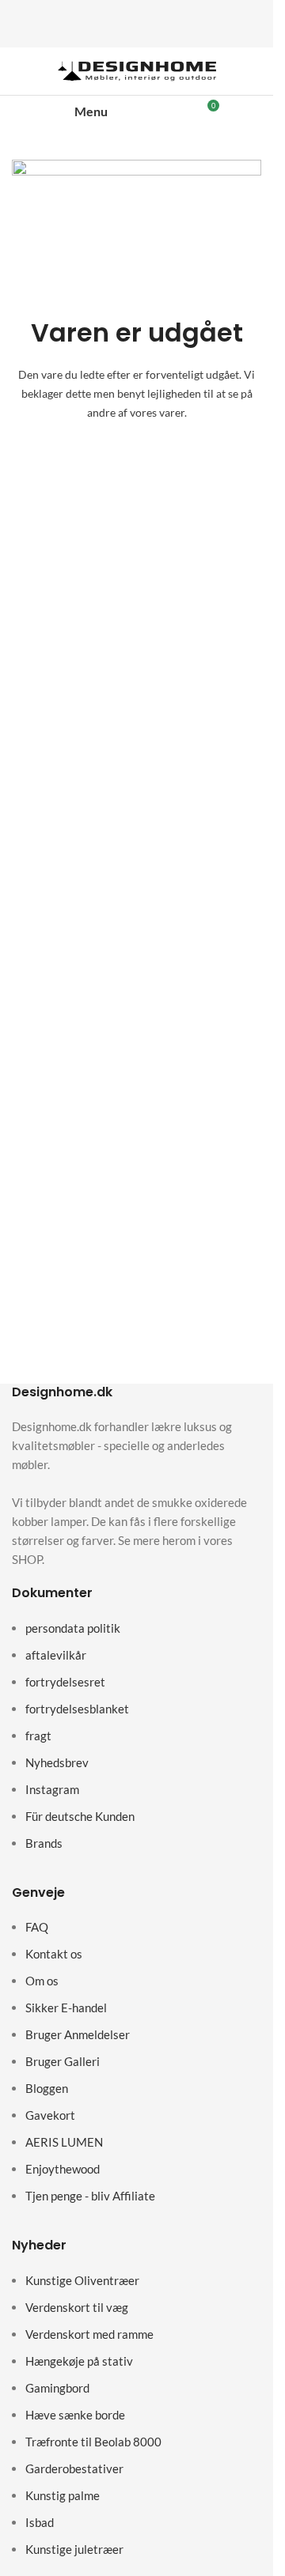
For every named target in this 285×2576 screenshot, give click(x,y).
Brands (44, 1843)
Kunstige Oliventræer (82, 2280)
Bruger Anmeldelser (78, 2034)
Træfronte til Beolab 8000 (93, 2442)
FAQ (37, 1927)
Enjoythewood (63, 2169)
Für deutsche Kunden (80, 1816)
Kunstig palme (63, 2495)
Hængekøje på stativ (79, 2361)
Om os (42, 1981)
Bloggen (47, 2088)
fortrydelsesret (65, 1682)
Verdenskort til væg (77, 2307)
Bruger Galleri (63, 2061)
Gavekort (50, 2115)
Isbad (40, 2522)
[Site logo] (137, 70)
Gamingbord (57, 2388)
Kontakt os (54, 1954)
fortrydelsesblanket (77, 1709)
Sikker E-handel (66, 2008)
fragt (38, 1736)
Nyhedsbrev (57, 1762)
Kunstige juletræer (74, 2549)
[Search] (154, 111)
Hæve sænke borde (75, 2415)
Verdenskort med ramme (89, 2334)
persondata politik (73, 1628)
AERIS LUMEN (64, 2142)
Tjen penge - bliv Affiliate (90, 2196)
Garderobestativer (74, 2468)
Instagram (52, 1789)
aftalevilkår (56, 1655)
